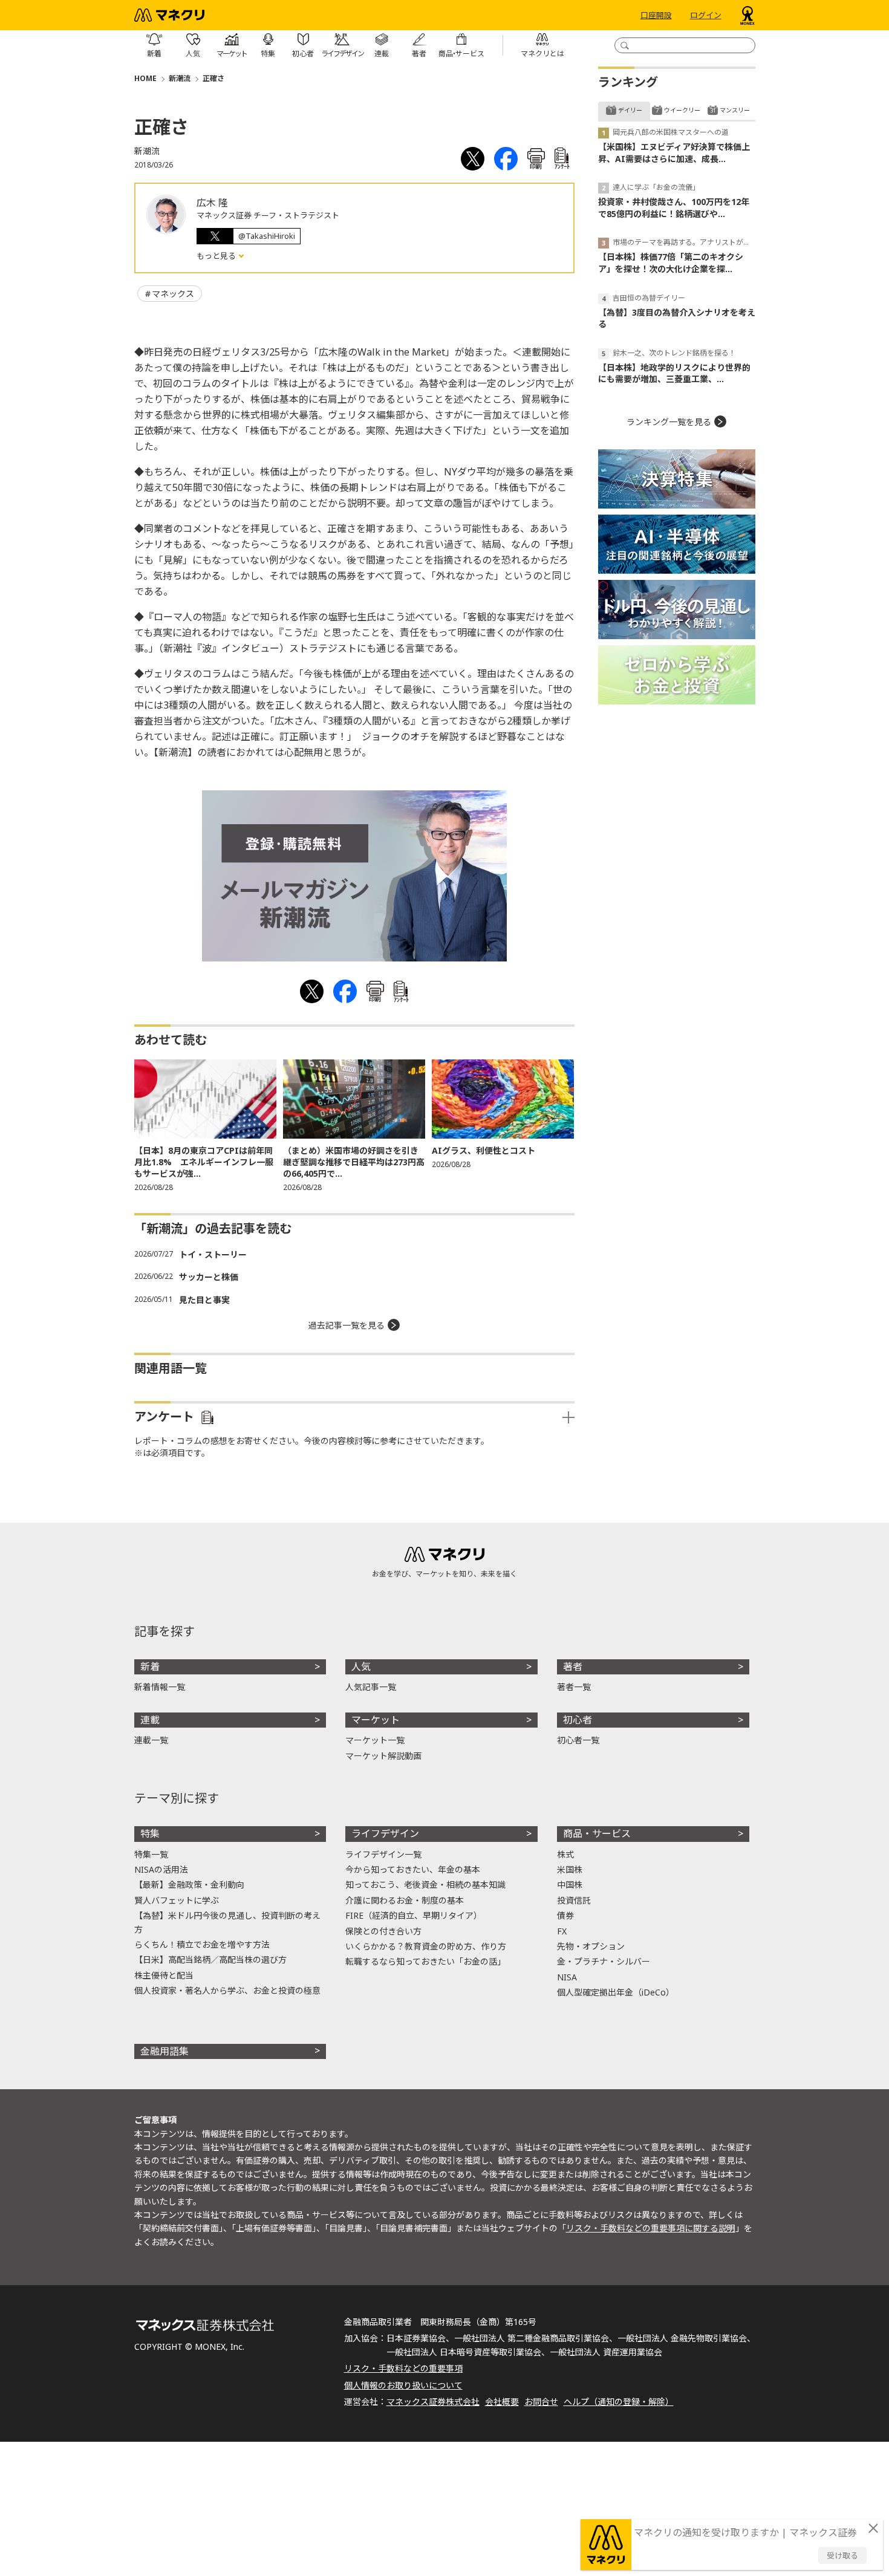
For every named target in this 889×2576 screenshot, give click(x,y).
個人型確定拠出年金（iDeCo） (616, 1992)
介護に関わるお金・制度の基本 (405, 1900)
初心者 (578, 1720)
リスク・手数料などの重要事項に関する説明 (651, 2228)
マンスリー (735, 110)
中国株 (570, 1885)
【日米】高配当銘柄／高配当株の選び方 (210, 1960)
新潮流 (180, 78)
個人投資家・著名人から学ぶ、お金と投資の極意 (227, 1990)
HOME (145, 78)
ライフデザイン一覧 (383, 1854)
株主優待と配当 (164, 1975)
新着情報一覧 (160, 1687)
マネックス (173, 294)
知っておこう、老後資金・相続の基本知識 (425, 1885)
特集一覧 (151, 1854)
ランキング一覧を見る (669, 422)
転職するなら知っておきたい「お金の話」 (425, 1961)
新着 (150, 1667)
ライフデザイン (385, 1833)
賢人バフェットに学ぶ (177, 1900)
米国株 (570, 1869)
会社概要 (502, 2402)
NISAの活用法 (161, 1869)
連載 (150, 1720)
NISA (567, 1977)
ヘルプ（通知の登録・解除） (619, 2402)
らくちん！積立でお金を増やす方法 (202, 1944)
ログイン (706, 15)
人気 (361, 1667)
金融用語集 (164, 2051)
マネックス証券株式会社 (433, 2402)
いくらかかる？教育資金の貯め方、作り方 (426, 1946)
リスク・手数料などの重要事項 (403, 2368)
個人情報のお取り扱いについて (403, 2385)
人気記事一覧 (371, 1687)
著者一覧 (574, 1687)
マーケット (376, 1720)
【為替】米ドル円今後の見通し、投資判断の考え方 (227, 1922)
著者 (573, 1667)
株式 (565, 1854)
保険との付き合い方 (383, 1931)
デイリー (630, 110)
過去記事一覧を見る (347, 1325)
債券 (565, 1915)
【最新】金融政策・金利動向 (189, 1885)
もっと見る (217, 256)
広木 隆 (212, 203)
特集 (150, 1833)
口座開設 (656, 15)
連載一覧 (151, 1740)
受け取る (842, 2555)
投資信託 (574, 1900)
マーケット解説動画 (383, 1756)
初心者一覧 (578, 1740)
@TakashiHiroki (267, 236)
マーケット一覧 (375, 1740)
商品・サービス (597, 1833)
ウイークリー (682, 110)
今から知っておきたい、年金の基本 (413, 1869)
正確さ (213, 78)
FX (562, 1931)
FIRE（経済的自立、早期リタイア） (414, 1915)
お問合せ (541, 2402)
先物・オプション (591, 1946)
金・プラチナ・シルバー (604, 1961)
